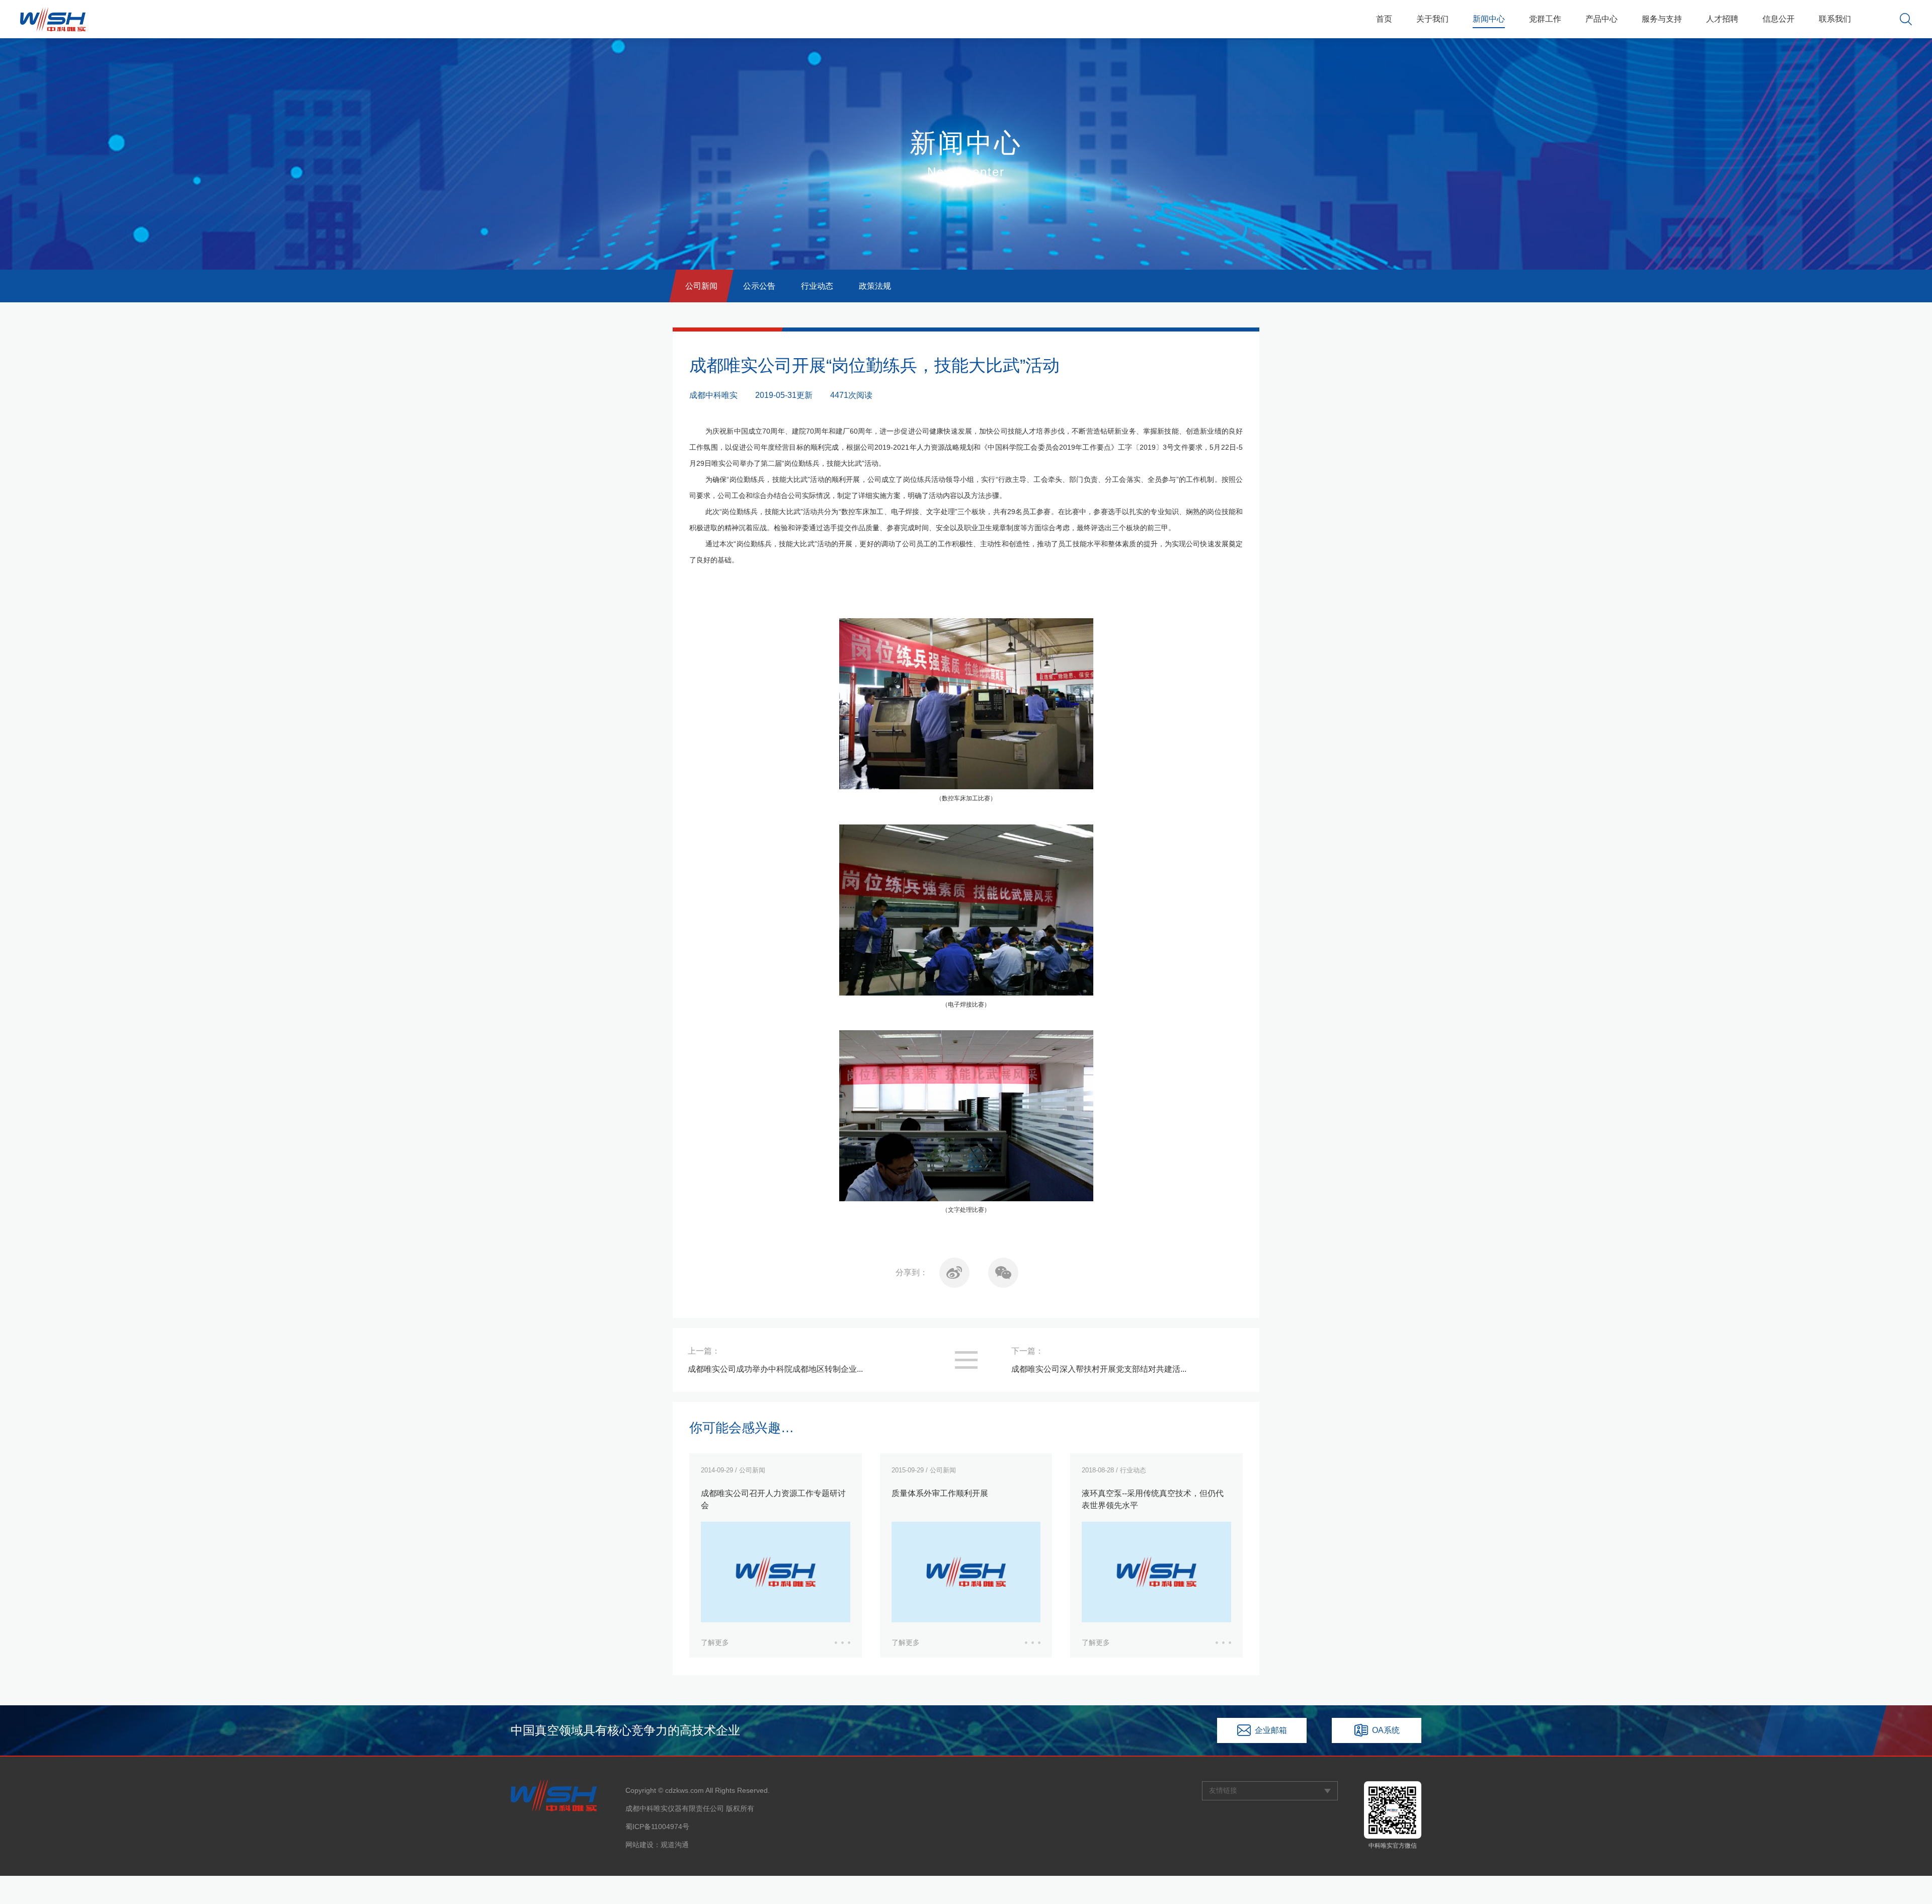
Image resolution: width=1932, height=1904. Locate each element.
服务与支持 (1662, 19)
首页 (1384, 19)
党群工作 (1545, 19)
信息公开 (1779, 19)
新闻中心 (1489, 19)
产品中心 (1601, 19)
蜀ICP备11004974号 (657, 1827)
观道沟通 (675, 1845)
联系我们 (1835, 19)
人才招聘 (1722, 19)
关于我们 (1432, 19)
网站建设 (639, 1845)
